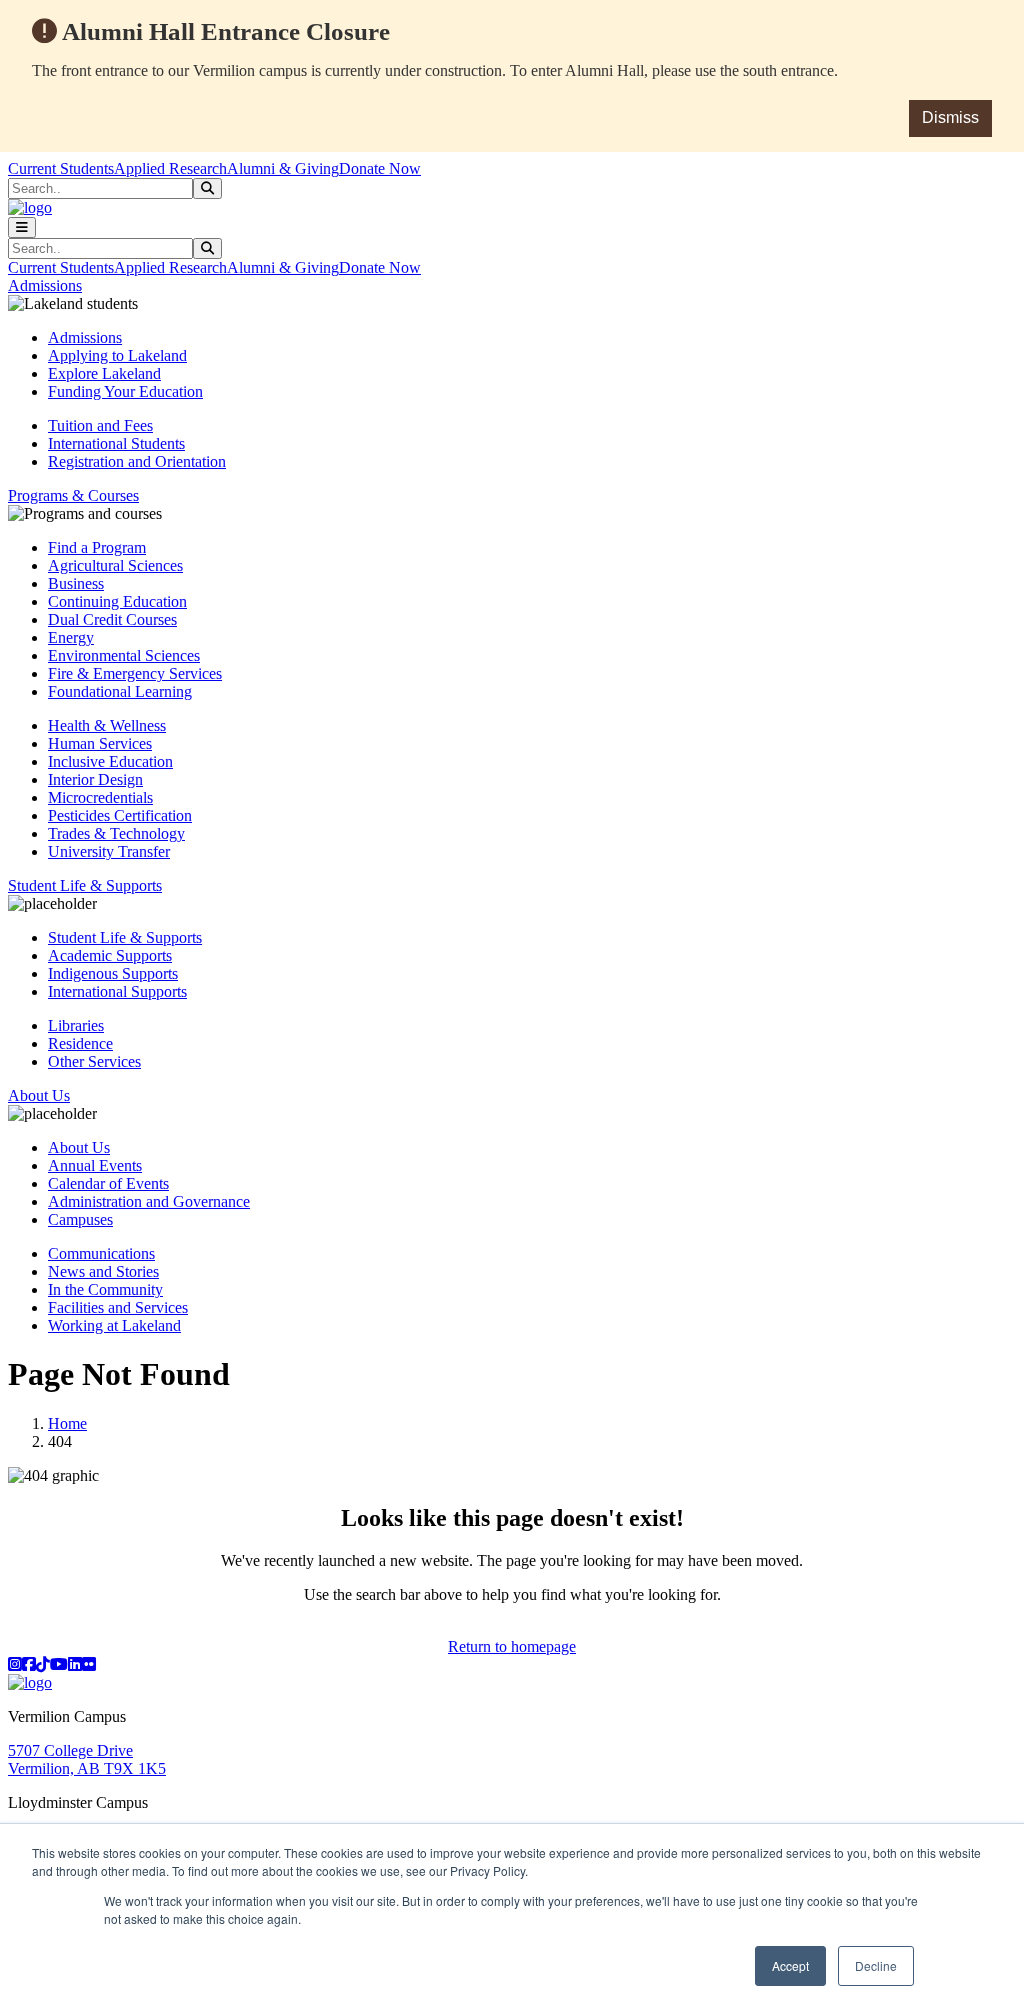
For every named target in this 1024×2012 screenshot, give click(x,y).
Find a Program (97, 547)
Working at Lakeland (114, 1325)
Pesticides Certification (120, 815)
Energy (71, 637)
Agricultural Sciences (115, 565)
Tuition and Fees (100, 425)
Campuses (80, 1219)
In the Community (105, 1289)
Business (76, 583)
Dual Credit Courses (112, 619)
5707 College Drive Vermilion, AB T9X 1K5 (87, 1759)
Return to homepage (512, 1646)
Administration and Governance (149, 1201)
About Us (79, 1147)
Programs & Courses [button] (73, 495)
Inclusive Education (110, 761)
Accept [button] (790, 1965)
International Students (116, 443)
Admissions (85, 337)
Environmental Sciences (124, 655)
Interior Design (95, 779)
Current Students (61, 168)
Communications (101, 1253)
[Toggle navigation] (22, 227)
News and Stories (103, 1271)
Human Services (100, 743)
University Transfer (109, 851)
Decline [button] (876, 1965)
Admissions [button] (45, 285)
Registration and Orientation (137, 461)
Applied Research (170, 168)
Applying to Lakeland (117, 355)
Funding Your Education (125, 391)
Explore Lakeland (104, 373)
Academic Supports (110, 955)
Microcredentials (100, 797)
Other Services (94, 1061)
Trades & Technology (116, 833)
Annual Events (95, 1165)
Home (67, 1423)
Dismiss (950, 117)
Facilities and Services (118, 1307)
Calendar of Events (108, 1183)
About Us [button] (39, 1095)
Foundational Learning (120, 691)
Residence (80, 1043)
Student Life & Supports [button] (85, 885)
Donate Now (380, 168)
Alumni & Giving (283, 168)
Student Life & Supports (125, 937)
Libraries (76, 1025)
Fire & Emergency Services (135, 673)
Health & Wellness (107, 725)
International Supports (117, 991)
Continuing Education (117, 601)
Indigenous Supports (113, 973)
